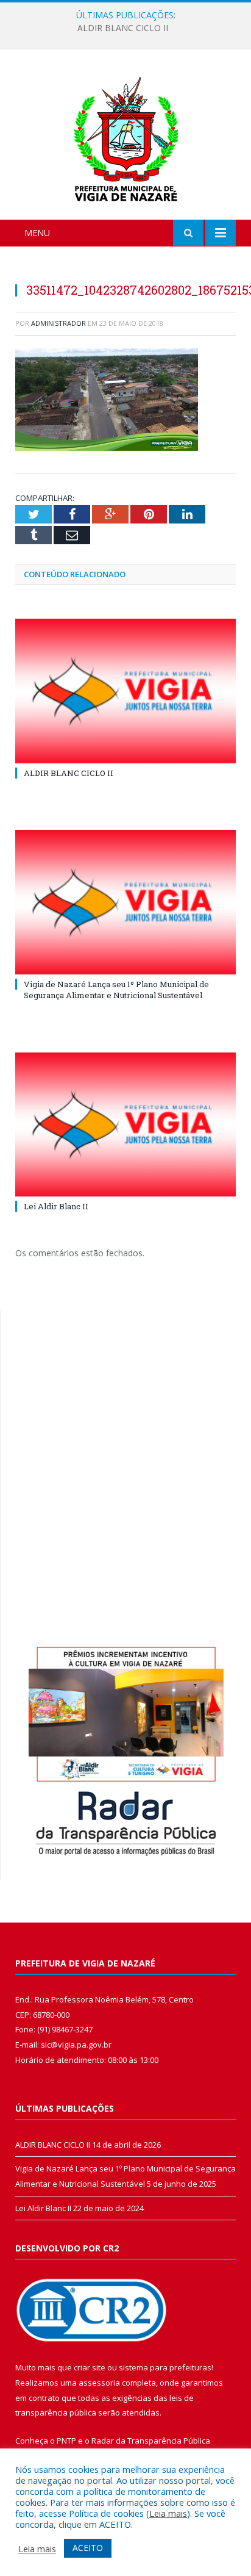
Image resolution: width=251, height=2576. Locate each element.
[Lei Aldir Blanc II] (125, 1125)
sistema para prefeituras (165, 2367)
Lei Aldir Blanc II (56, 1206)
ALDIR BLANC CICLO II (69, 773)
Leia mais (168, 2513)
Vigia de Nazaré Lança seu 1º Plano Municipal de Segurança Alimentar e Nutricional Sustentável (129, 28)
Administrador (58, 323)
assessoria (99, 2383)
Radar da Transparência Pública (151, 2441)
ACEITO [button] (88, 2548)
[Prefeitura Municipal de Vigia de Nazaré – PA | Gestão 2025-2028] (126, 136)
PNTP (66, 2441)
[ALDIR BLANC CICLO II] (125, 691)
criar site (90, 2367)
